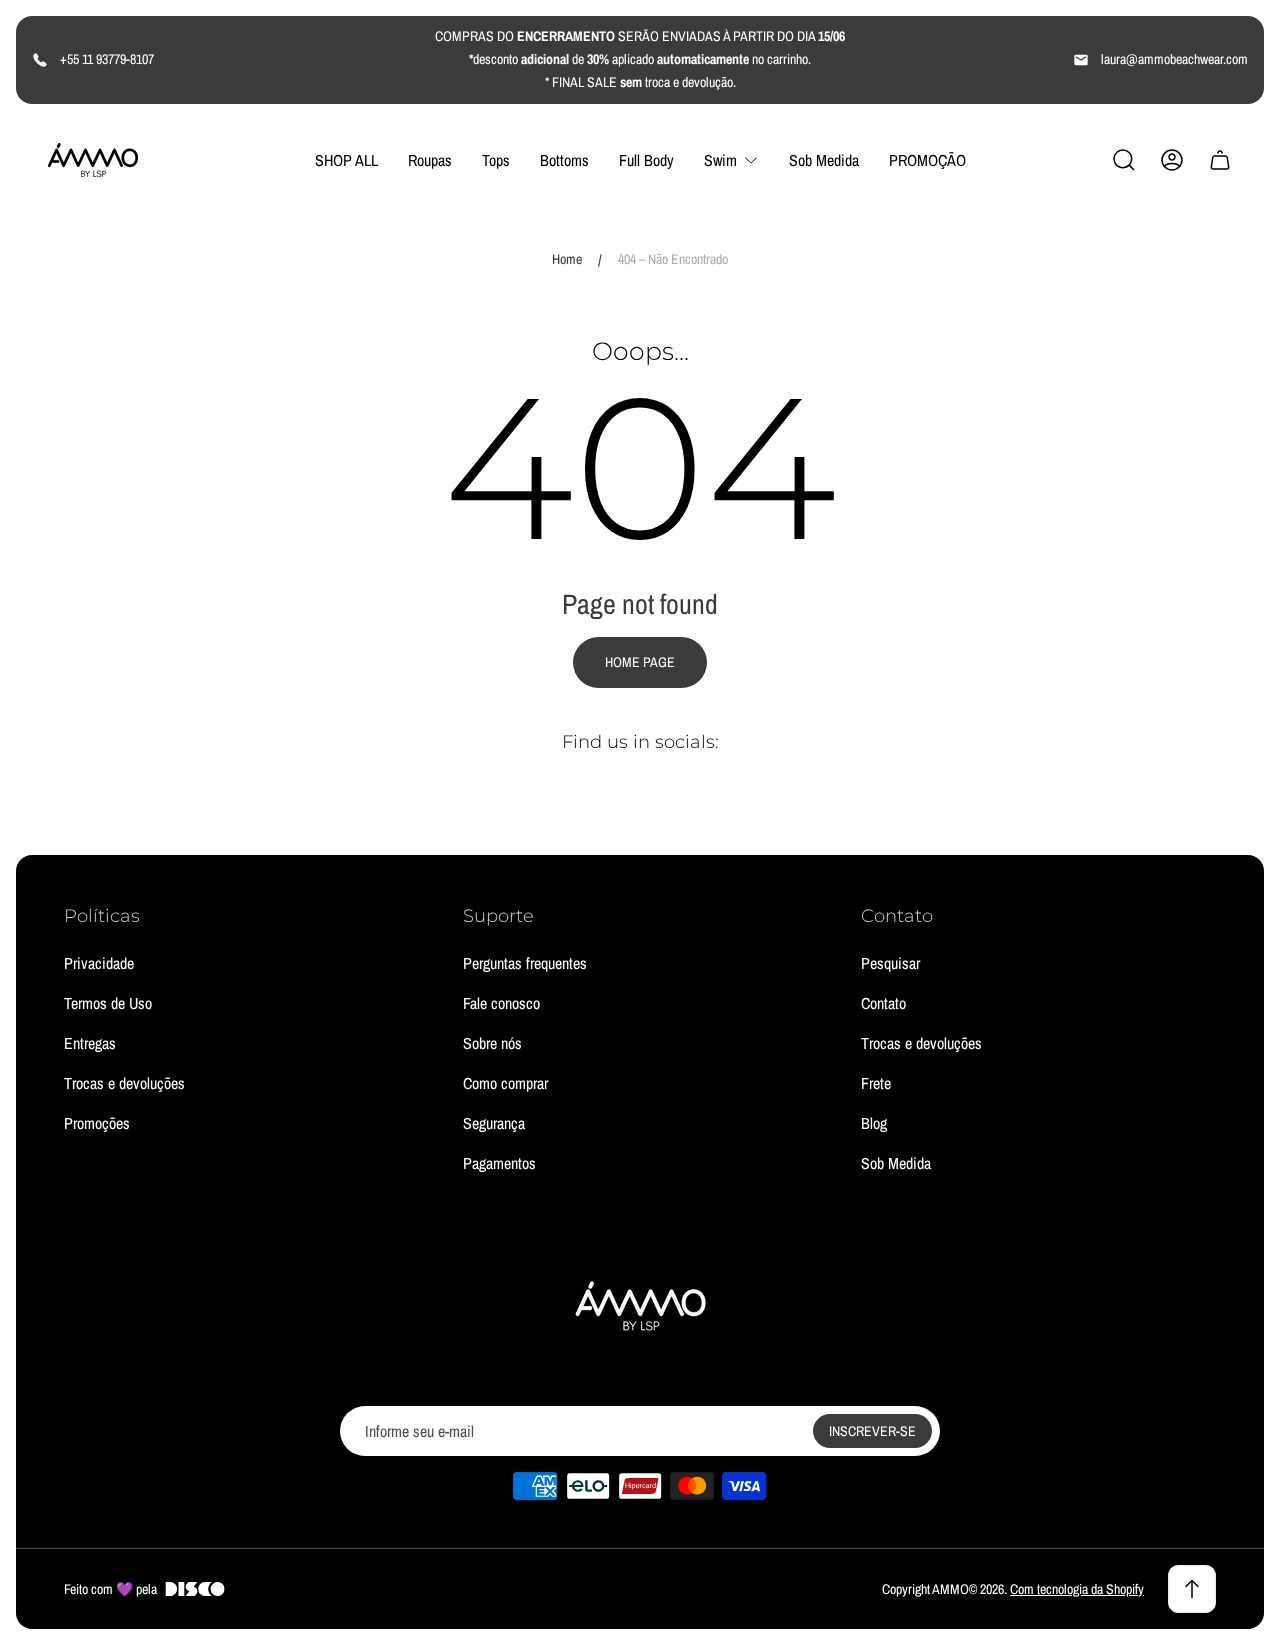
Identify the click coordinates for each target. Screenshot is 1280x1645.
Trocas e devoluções (124, 1083)
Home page (640, 662)
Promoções (97, 1123)
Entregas (90, 1043)
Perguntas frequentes (525, 963)
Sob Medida (896, 1163)
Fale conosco (501, 1003)
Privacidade (99, 963)
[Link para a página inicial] (640, 1304)
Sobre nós (492, 1043)
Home (567, 259)
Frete (876, 1083)
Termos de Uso (108, 1003)
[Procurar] (1124, 160)
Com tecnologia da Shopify (1077, 1589)
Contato (883, 1003)
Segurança (494, 1123)
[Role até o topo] (1192, 1589)
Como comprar (505, 1083)
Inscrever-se (872, 1431)
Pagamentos (499, 1163)
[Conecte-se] (1172, 160)
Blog (874, 1123)
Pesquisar (890, 963)
